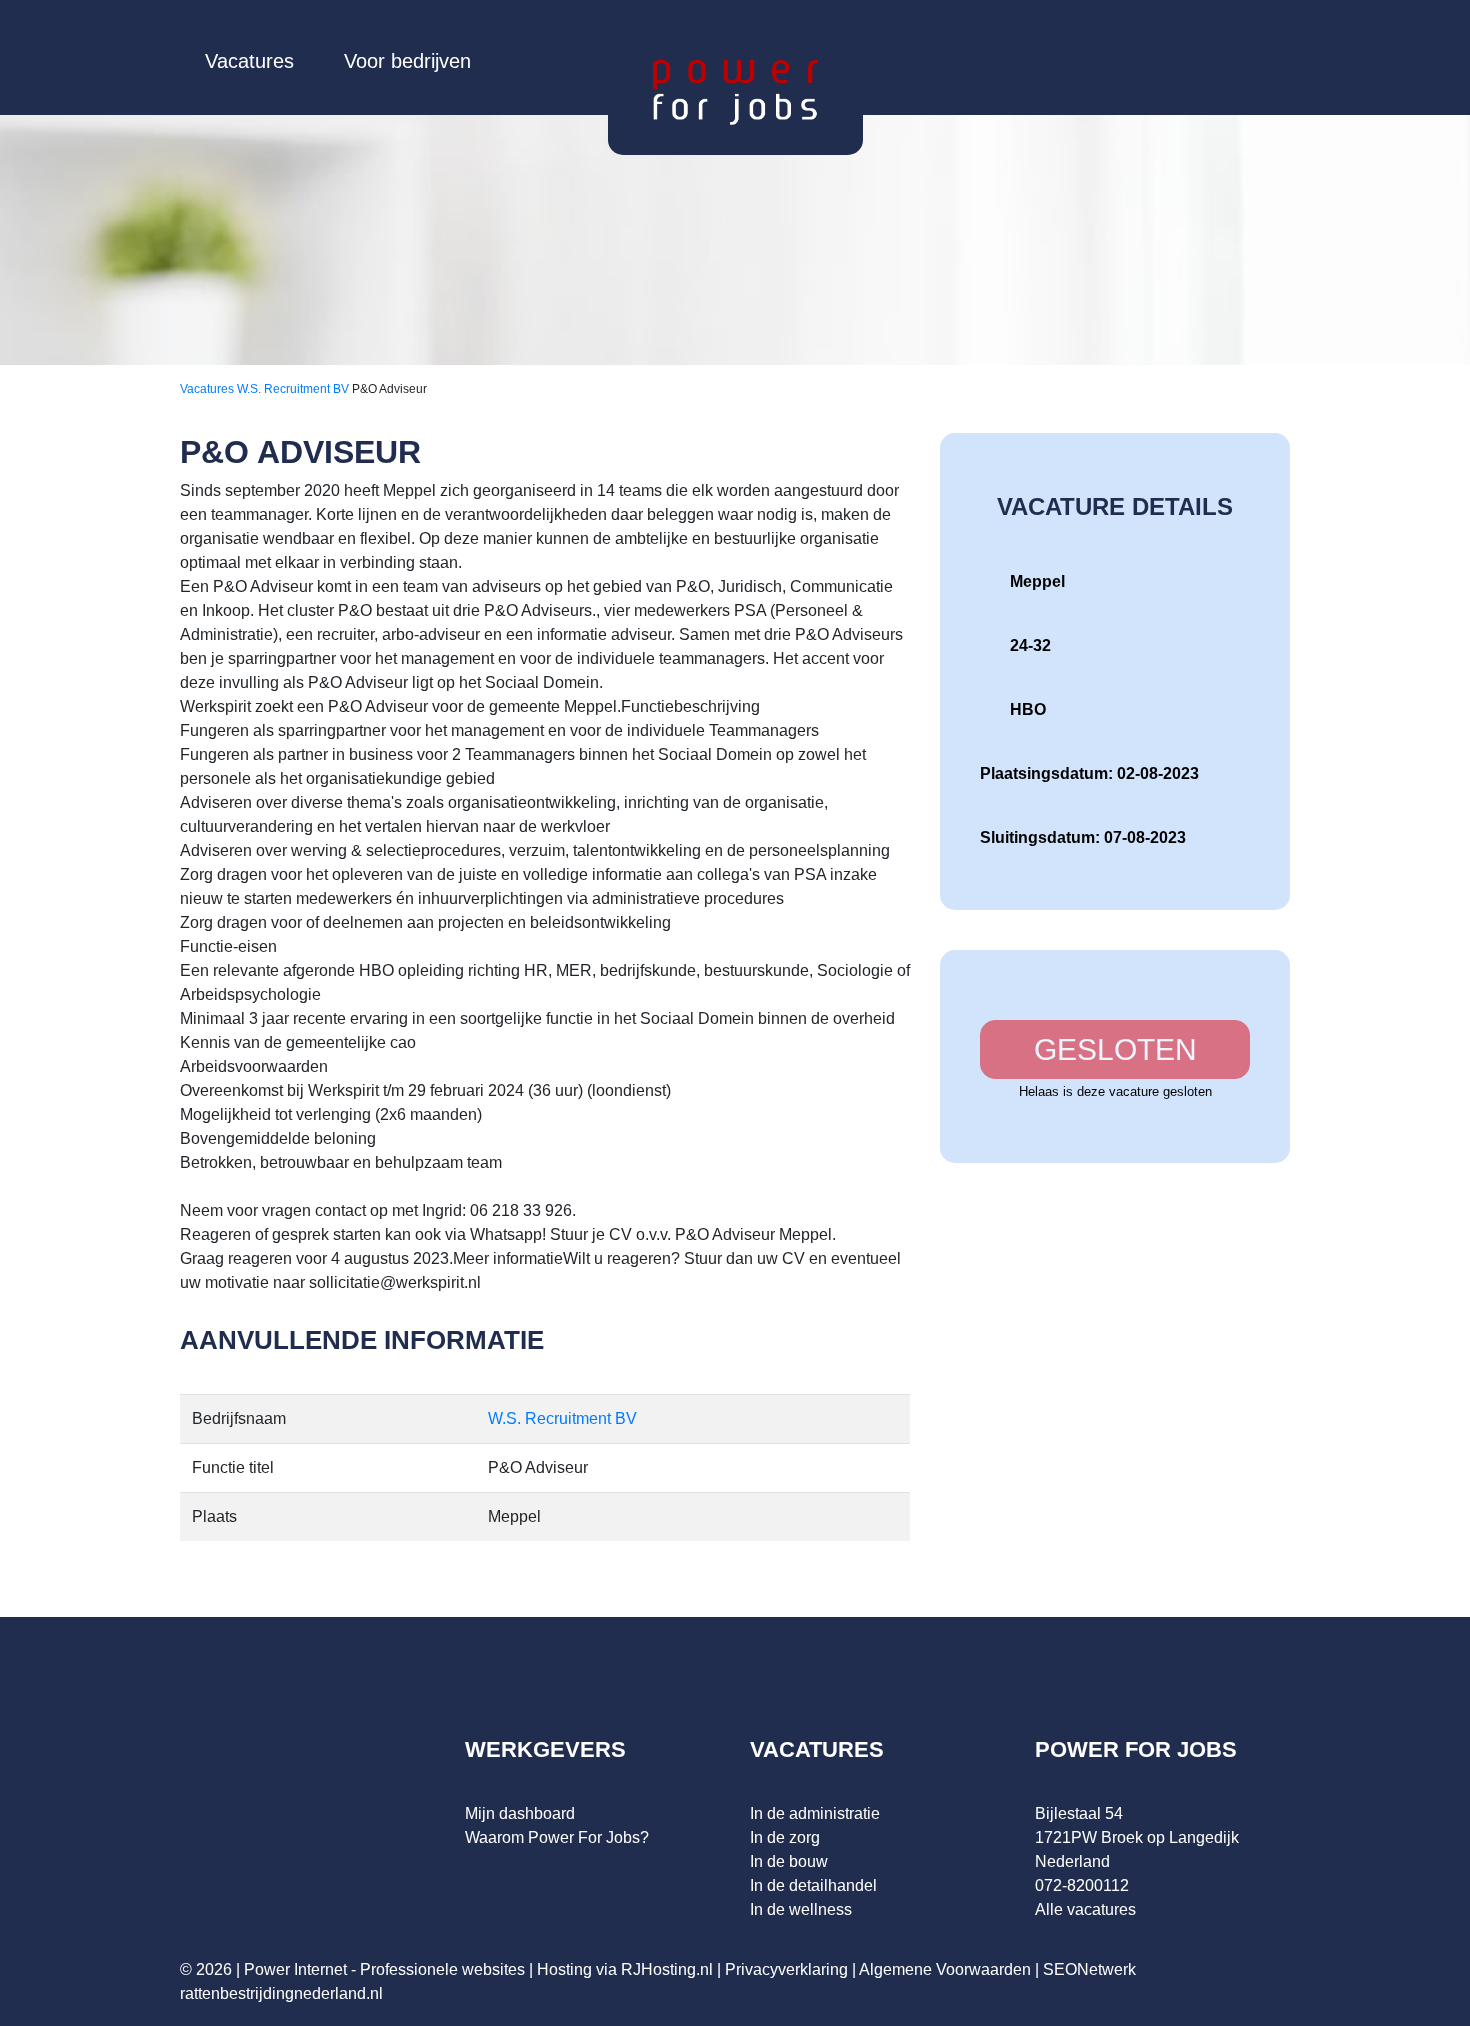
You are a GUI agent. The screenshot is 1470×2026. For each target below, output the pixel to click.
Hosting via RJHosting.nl (625, 1969)
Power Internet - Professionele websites (384, 1969)
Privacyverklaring (786, 1969)
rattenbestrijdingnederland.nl (281, 1993)
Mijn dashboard (520, 1813)
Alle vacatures (1085, 1909)
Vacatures (249, 61)
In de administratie (815, 1813)
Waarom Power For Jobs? (557, 1837)
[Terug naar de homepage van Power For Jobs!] (735, 91)
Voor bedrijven (407, 61)
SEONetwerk (1089, 1969)
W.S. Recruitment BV (294, 389)
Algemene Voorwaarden (945, 1969)
